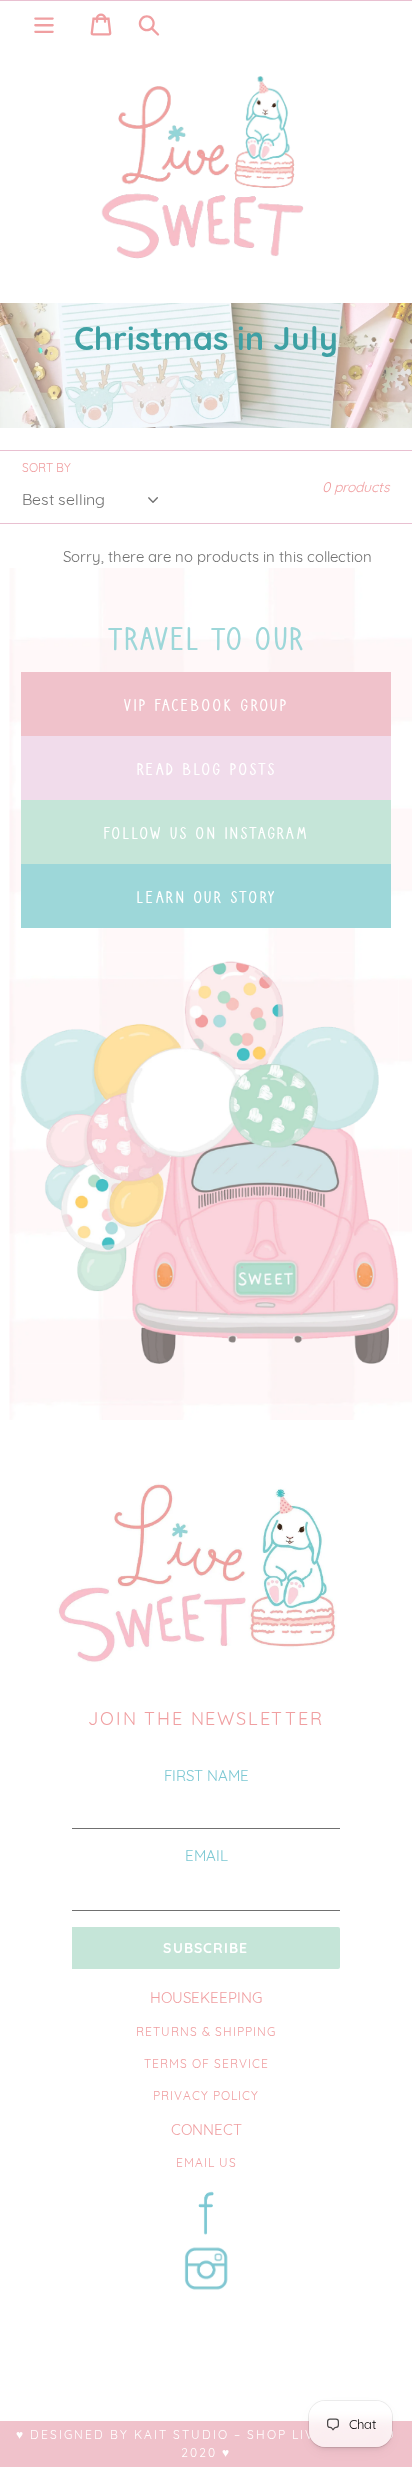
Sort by (46, 467)
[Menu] (44, 22)
